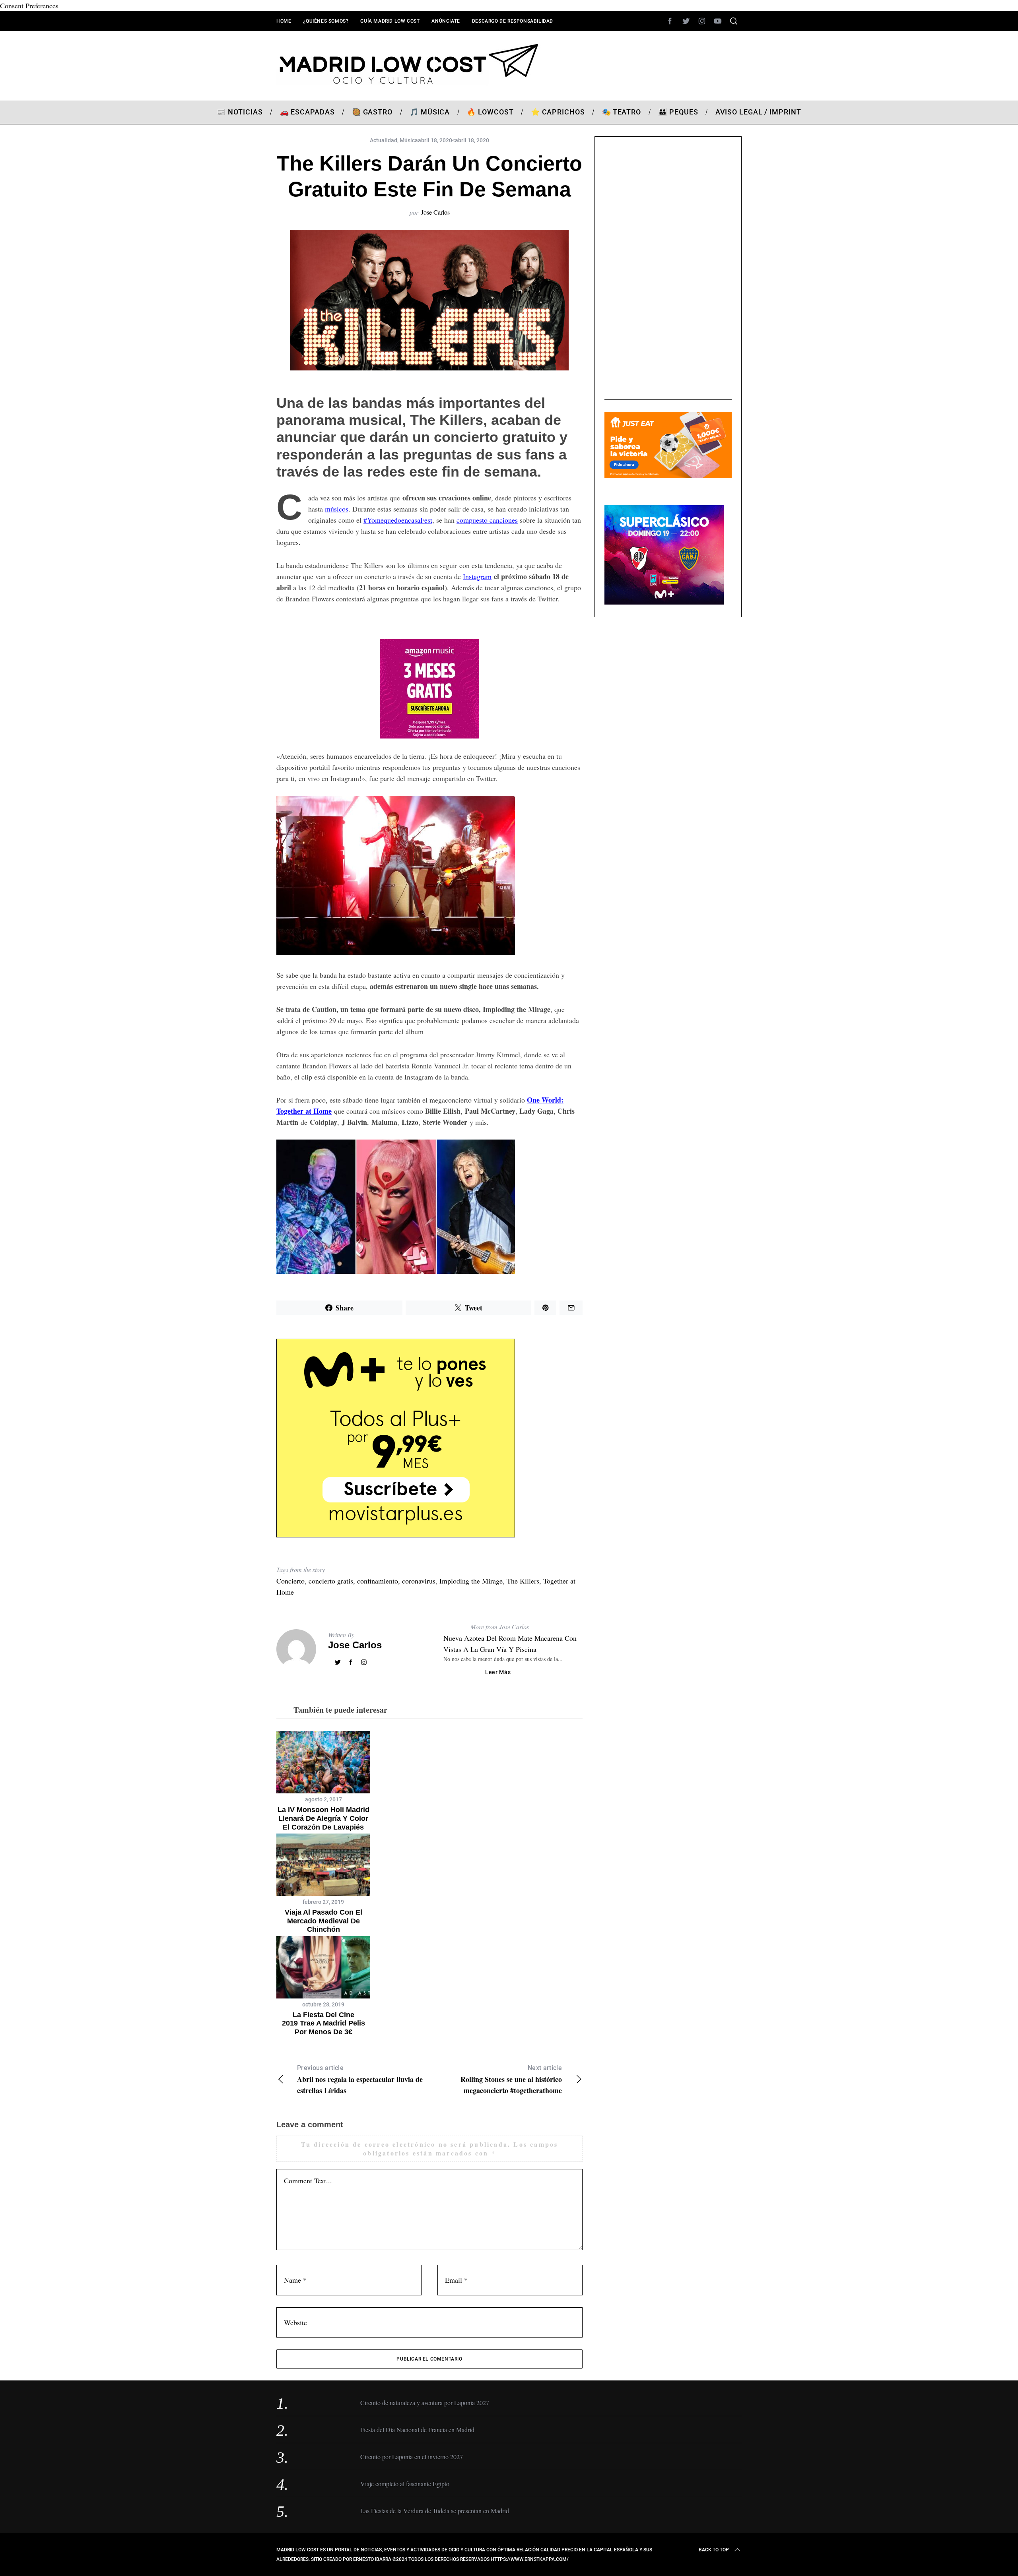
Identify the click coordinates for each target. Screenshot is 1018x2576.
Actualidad (384, 140)
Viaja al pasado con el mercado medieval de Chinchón (323, 1921)
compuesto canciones (487, 520)
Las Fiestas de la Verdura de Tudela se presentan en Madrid (435, 2511)
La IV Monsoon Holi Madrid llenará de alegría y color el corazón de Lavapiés (323, 1818)
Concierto (290, 1581)
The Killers (523, 1581)
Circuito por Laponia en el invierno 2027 (412, 2457)
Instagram (477, 576)
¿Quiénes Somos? (326, 21)
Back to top (714, 2550)
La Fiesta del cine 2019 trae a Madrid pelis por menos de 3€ (323, 2023)
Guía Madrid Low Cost (390, 21)
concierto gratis (331, 1581)
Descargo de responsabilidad (513, 21)
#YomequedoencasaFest (398, 520)
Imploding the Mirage (471, 1581)
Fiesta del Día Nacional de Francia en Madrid (417, 2430)
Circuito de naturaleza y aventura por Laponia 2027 (425, 2403)
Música (409, 140)
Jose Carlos (435, 212)
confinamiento (378, 1581)
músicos (337, 509)
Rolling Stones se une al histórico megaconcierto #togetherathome (511, 2080)
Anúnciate (446, 21)
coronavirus (419, 1581)
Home (284, 21)
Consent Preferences (29, 6)
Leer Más (498, 1672)
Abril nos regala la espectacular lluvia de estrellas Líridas (360, 2080)
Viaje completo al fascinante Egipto (405, 2484)
